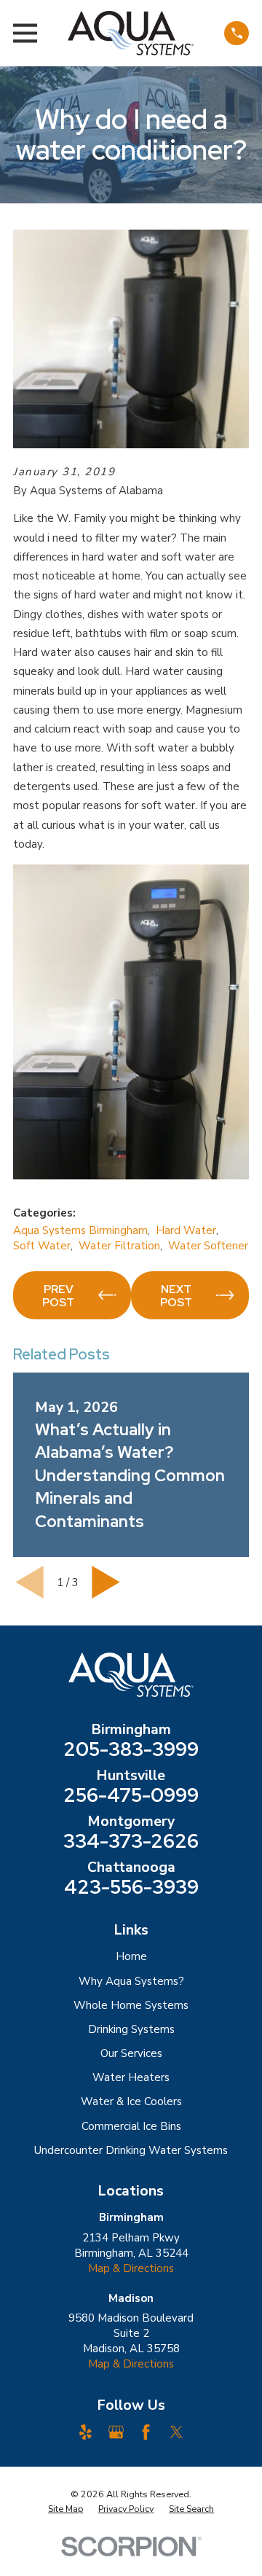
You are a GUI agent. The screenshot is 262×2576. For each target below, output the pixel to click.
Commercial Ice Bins (131, 2126)
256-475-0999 (131, 1795)
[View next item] (106, 1582)
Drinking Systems (131, 2029)
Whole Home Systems (131, 2005)
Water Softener (208, 1246)
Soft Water (42, 1246)
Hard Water (186, 1230)
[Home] (131, 33)
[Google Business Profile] (116, 2432)
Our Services (131, 2053)
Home (131, 1956)
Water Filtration (119, 1246)
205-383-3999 (131, 1749)
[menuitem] (65, 2509)
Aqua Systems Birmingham (80, 1230)
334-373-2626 (131, 1841)
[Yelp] (86, 2432)
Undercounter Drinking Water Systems (131, 2150)
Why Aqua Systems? (131, 1981)
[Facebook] (146, 2432)
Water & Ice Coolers (131, 2101)
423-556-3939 (131, 1887)
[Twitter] (176, 2432)
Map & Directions (131, 2268)
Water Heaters (131, 2077)
